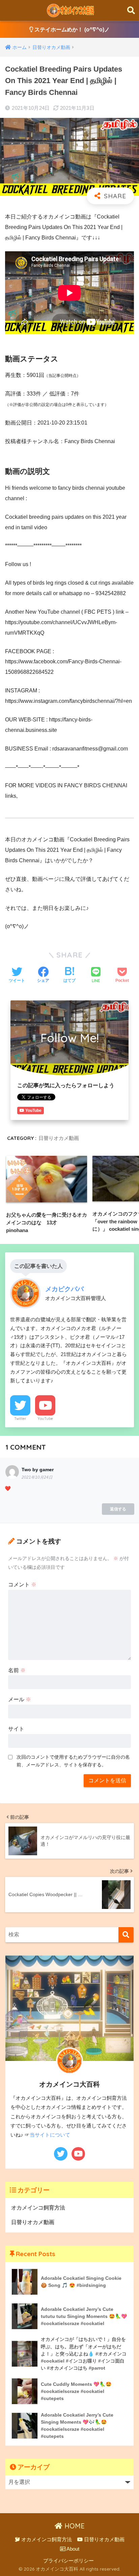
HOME (74, 2526)
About (72, 2549)
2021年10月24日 (37, 1477)
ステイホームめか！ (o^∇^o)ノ (71, 30)
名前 (17, 1670)
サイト (16, 1729)
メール (20, 1699)
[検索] (126, 1935)
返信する (118, 1509)
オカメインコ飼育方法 (38, 2208)
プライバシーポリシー (68, 2561)
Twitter (20, 1419)
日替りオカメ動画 (59, 1138)
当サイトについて (50, 2135)
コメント (22, 1585)
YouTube (45, 1419)
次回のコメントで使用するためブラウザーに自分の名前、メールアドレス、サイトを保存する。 (73, 1761)
